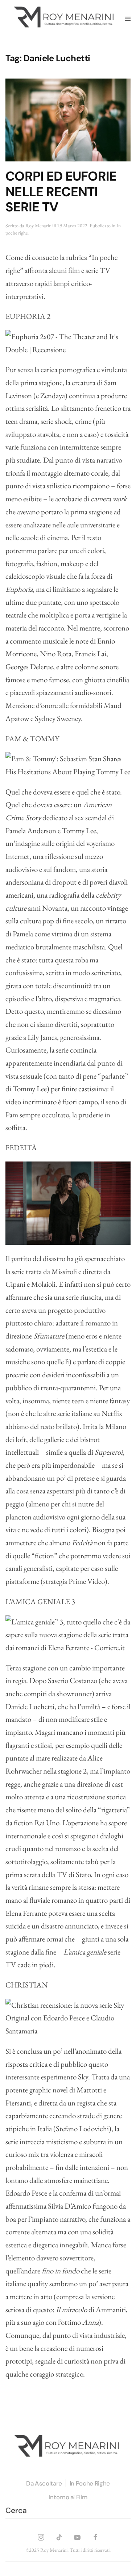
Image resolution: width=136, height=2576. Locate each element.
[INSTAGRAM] (41, 2536)
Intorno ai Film (68, 2497)
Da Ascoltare (44, 2483)
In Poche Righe (90, 2483)
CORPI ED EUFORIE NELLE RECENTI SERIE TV (61, 192)
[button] (128, 19)
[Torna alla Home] (65, 19)
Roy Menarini (39, 225)
